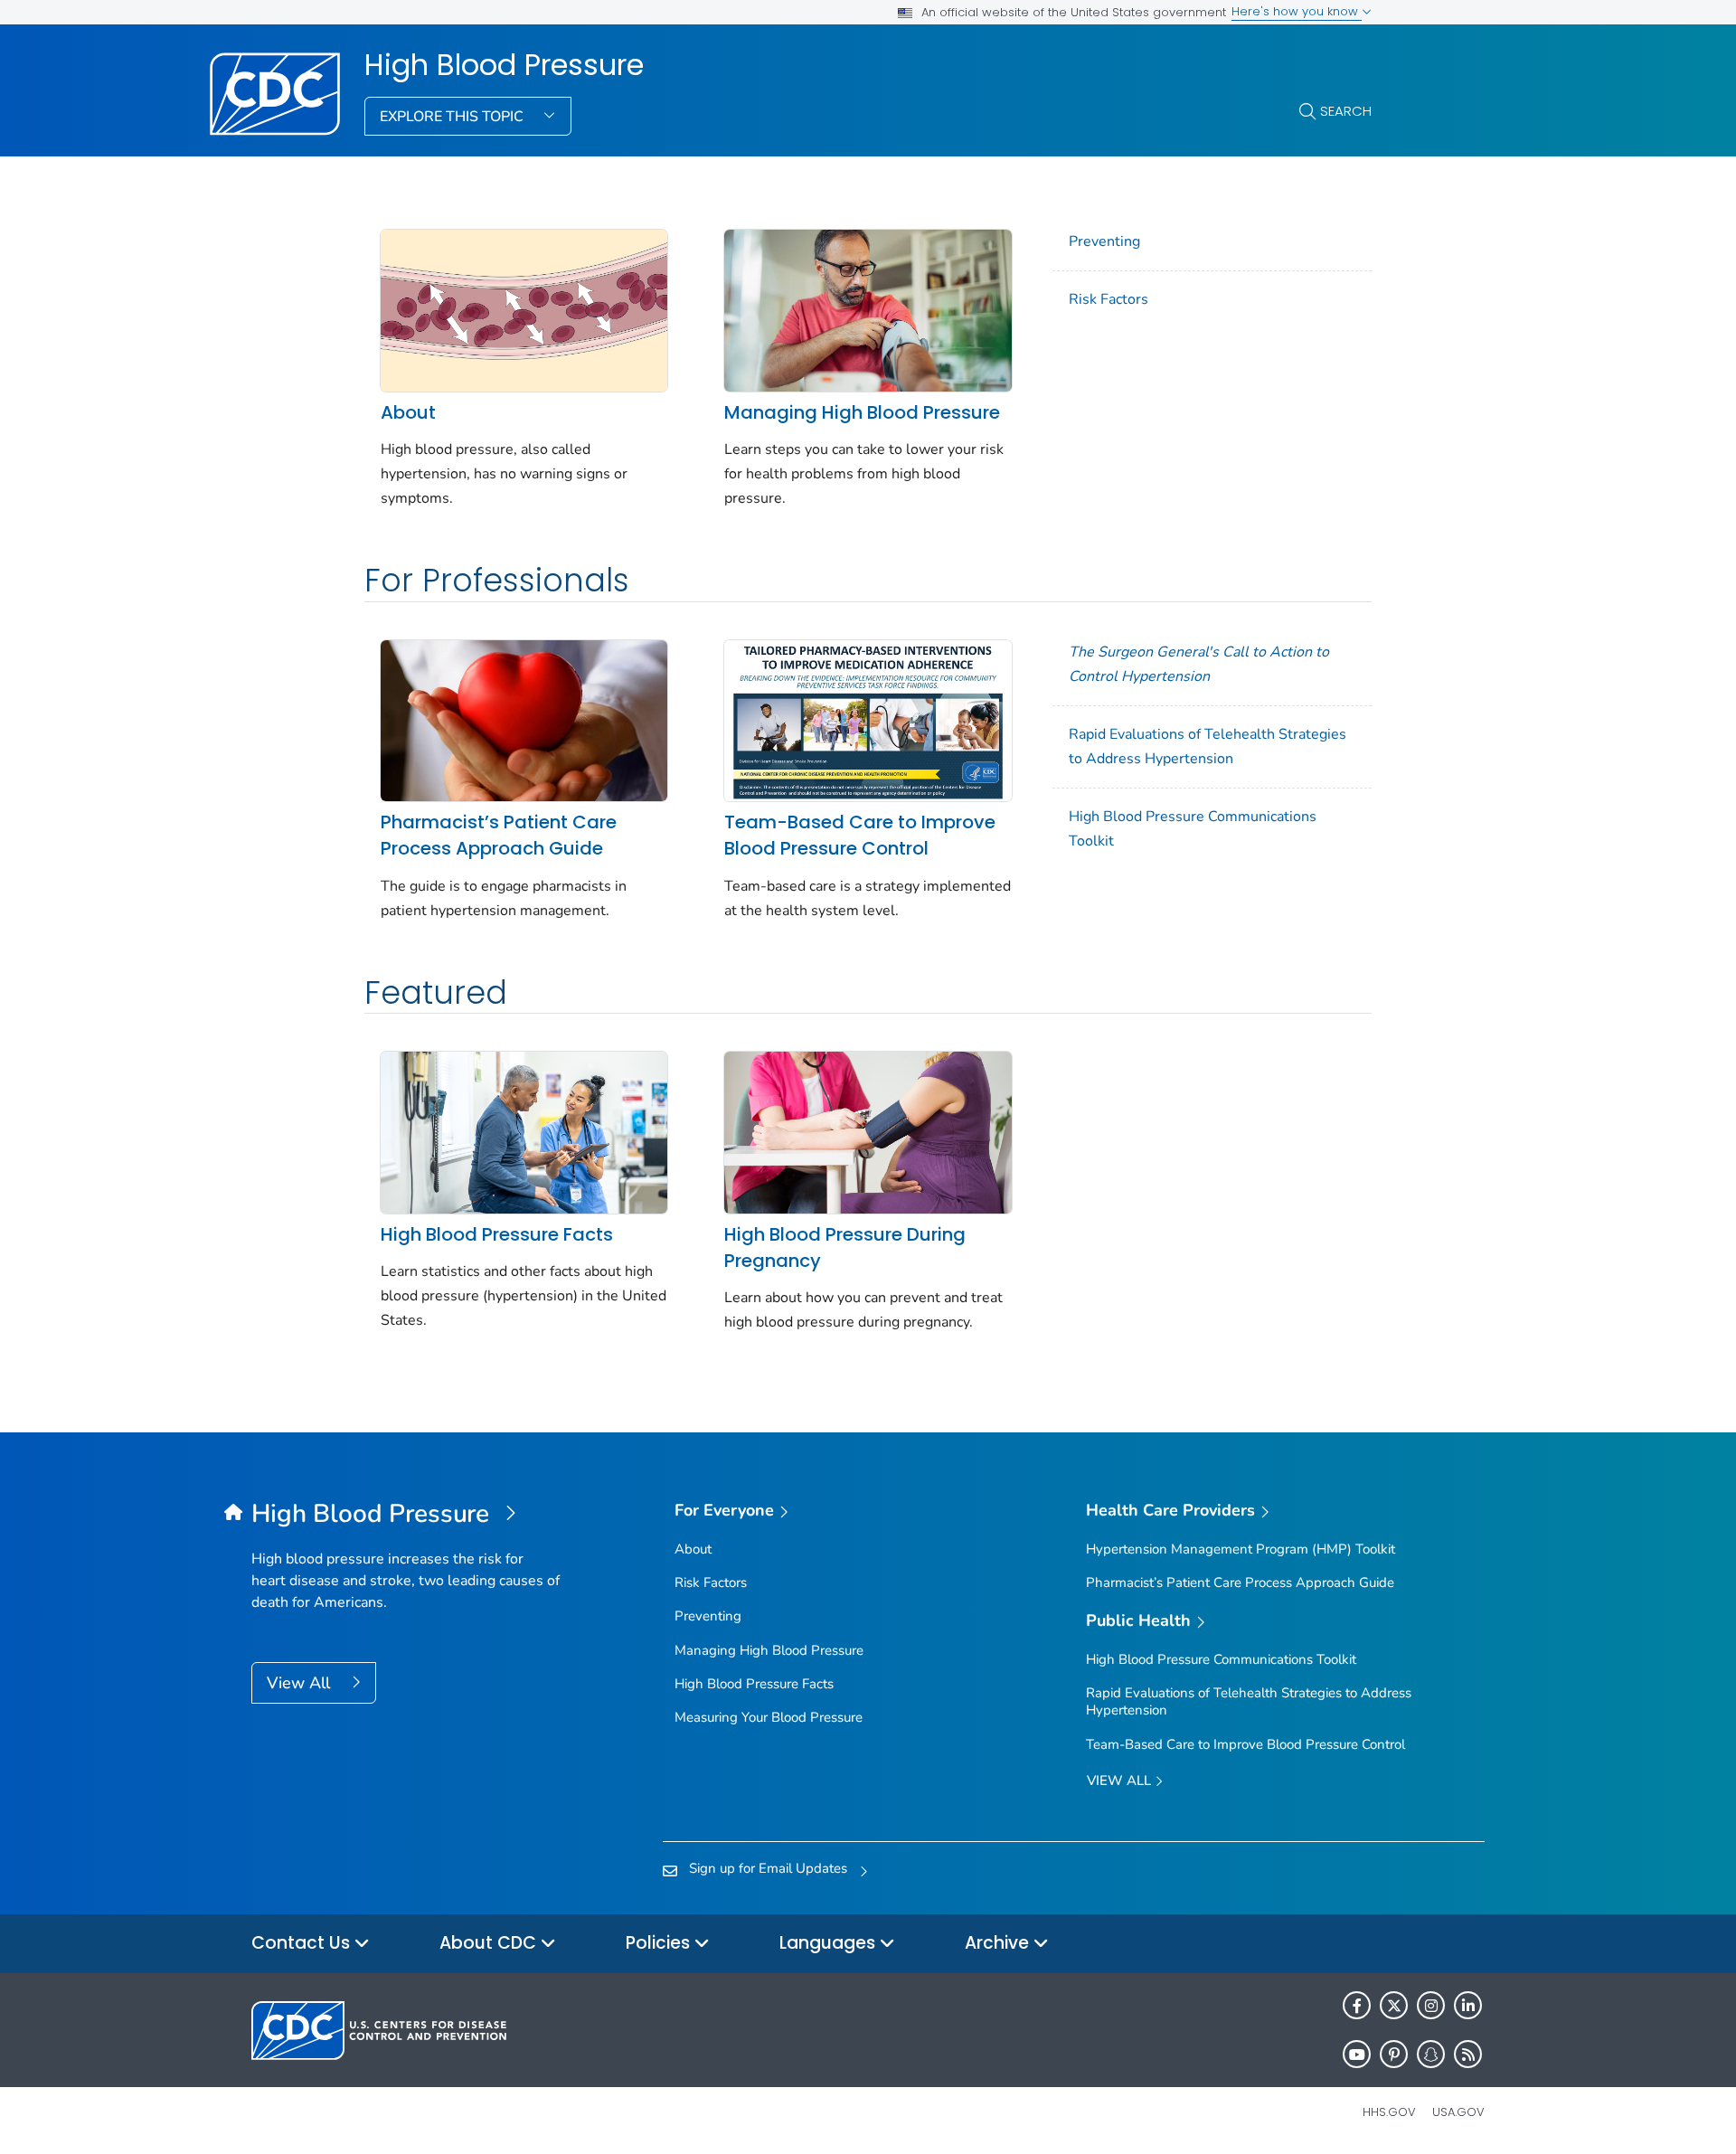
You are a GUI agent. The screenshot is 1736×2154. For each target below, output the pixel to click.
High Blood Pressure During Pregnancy (845, 1247)
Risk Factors (1109, 299)
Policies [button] (660, 1943)
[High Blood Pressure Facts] (524, 1131)
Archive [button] (999, 1943)
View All (301, 1683)
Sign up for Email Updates (768, 1868)
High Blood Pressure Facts (497, 1234)
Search (1346, 111)
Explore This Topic (453, 117)
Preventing (1104, 241)
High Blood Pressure (504, 65)
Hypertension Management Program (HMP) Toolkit (1241, 1549)
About (408, 412)
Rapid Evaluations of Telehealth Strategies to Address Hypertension (1208, 746)
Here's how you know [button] (1297, 11)
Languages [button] (830, 1943)
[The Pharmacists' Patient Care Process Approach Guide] (524, 719)
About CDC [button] (490, 1943)
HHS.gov (1389, 2112)
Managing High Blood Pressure (862, 412)
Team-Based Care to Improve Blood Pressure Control (860, 835)
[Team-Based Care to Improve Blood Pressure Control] (868, 719)
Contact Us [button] (303, 1943)
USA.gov (1458, 2112)
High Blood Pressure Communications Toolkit (1193, 829)
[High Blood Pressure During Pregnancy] (868, 1131)
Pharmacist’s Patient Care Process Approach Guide (499, 835)
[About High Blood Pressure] (524, 309)
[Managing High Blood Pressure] (868, 309)
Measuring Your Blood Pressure (769, 1717)
